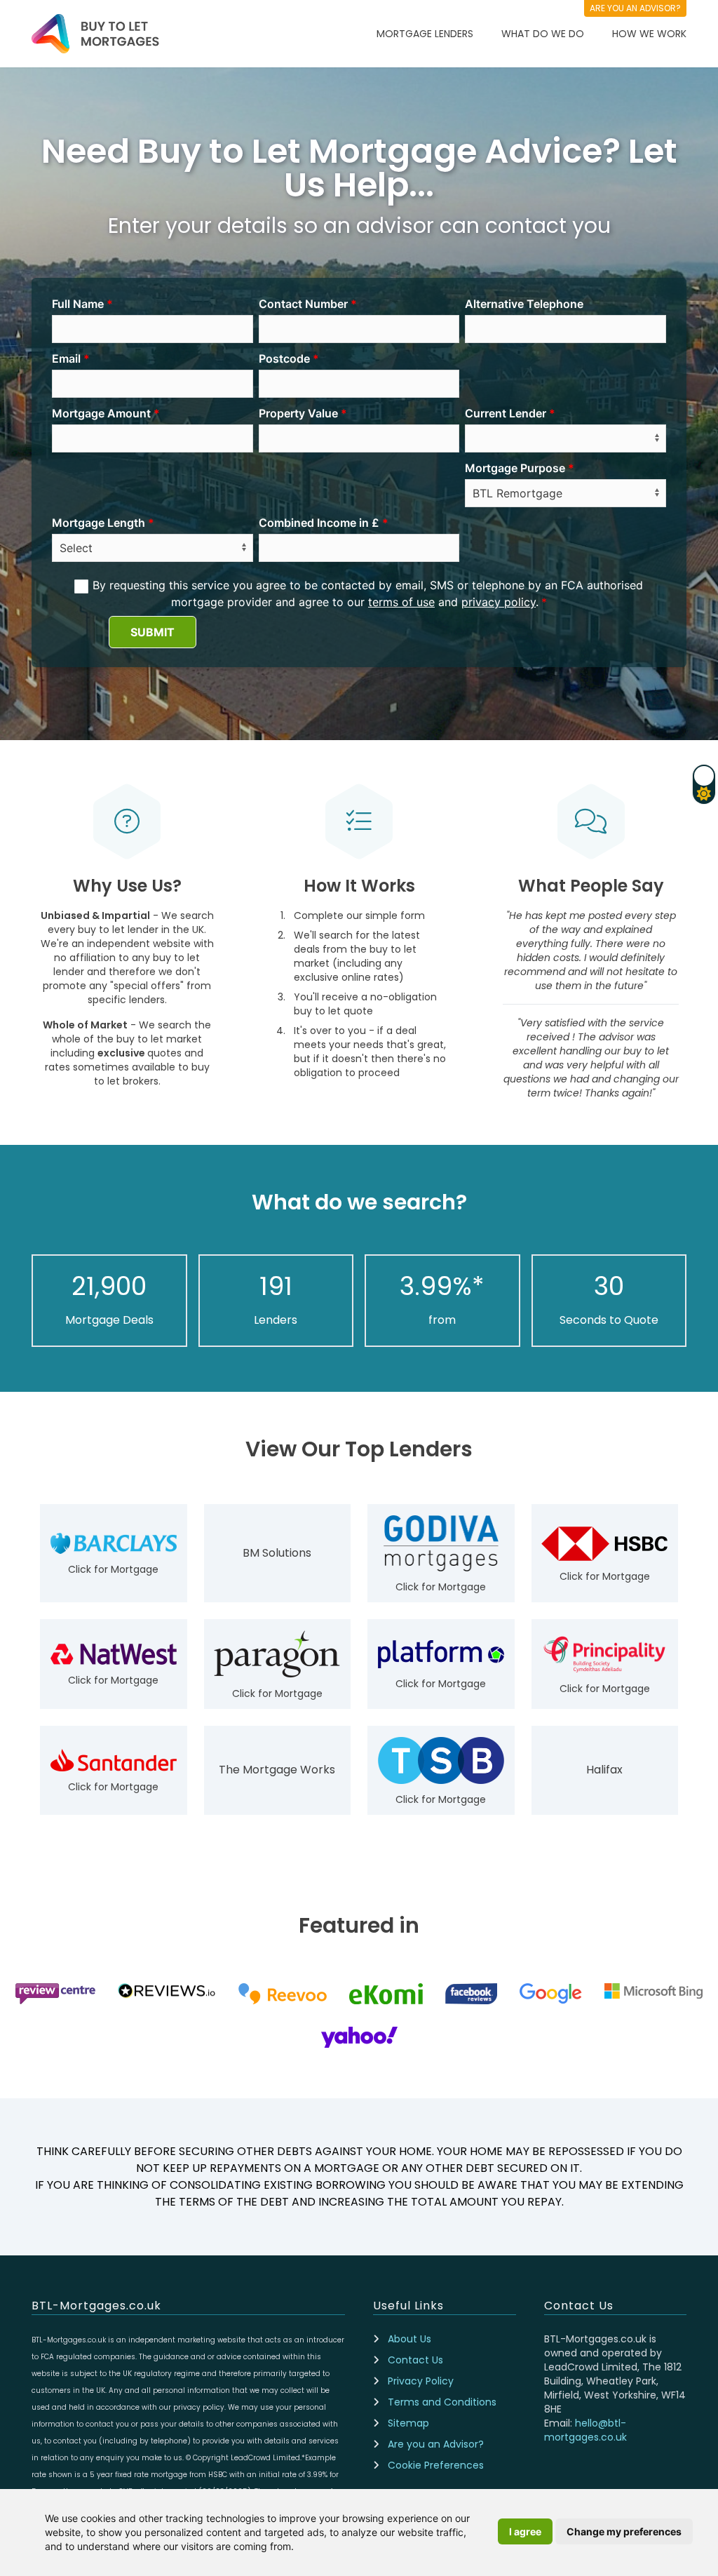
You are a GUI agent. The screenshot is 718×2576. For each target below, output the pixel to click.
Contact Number (303, 304)
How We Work (649, 34)
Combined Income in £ (319, 523)
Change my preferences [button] (624, 2531)
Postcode (284, 358)
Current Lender (506, 413)
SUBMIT (153, 632)
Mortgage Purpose (515, 468)
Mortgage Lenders (425, 34)
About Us (409, 2339)
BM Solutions (277, 1553)
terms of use (401, 602)
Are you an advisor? (635, 8)
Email (66, 358)
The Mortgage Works (277, 1770)
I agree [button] (525, 2531)
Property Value (298, 413)
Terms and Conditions (442, 2402)
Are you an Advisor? (436, 2444)
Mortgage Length (99, 523)
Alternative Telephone (524, 304)
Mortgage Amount (101, 413)
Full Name (78, 304)
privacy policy (499, 602)
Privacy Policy (421, 2381)
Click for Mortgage (113, 1569)
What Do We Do (543, 34)
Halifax (604, 1770)
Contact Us (415, 2360)
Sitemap (408, 2423)
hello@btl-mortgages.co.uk (585, 2430)
